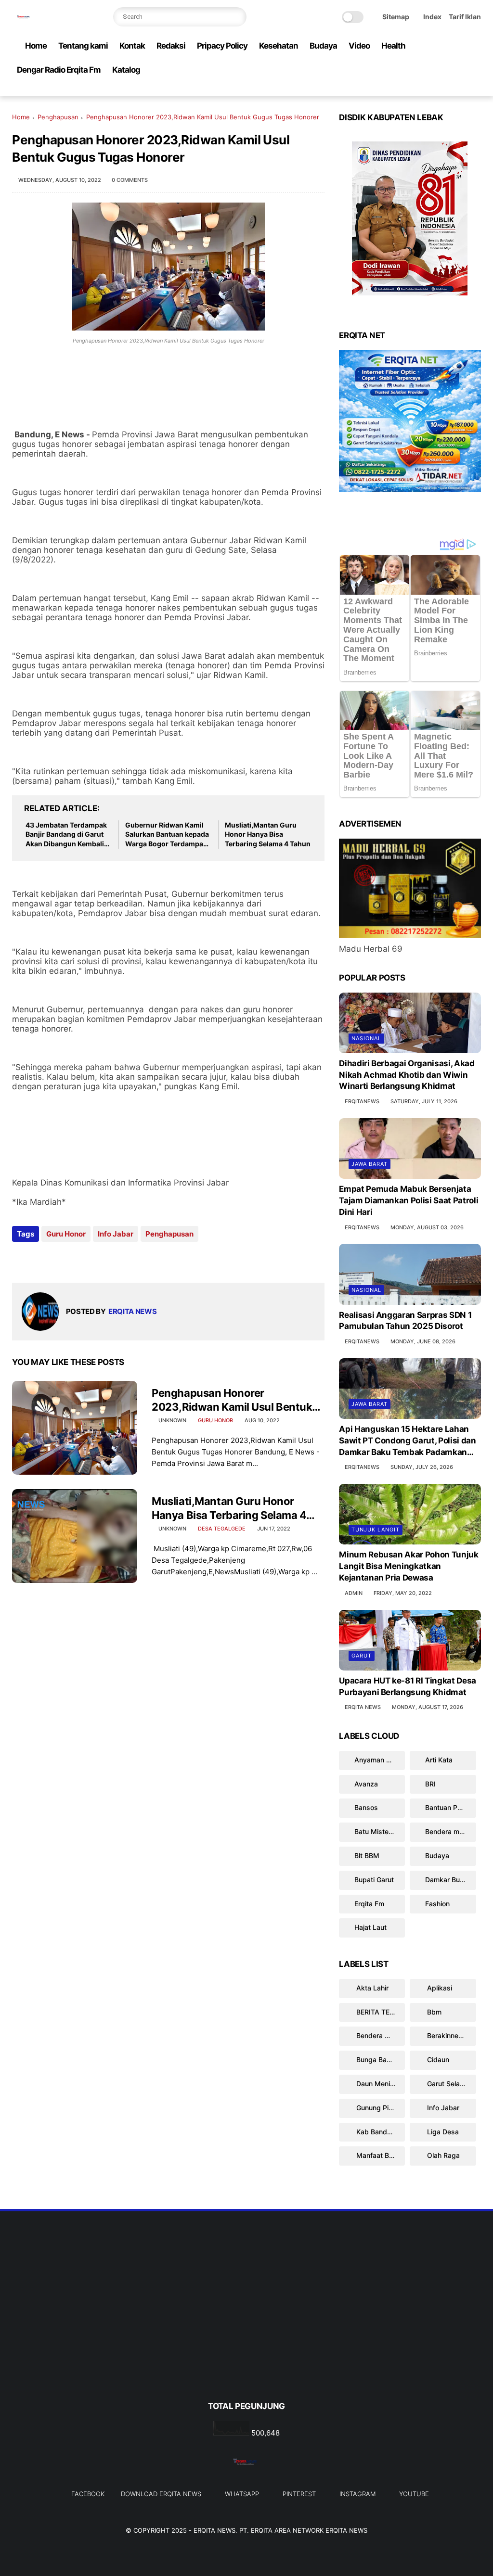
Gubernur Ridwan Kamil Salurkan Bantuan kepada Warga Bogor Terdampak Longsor (167, 835)
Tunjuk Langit (376, 1530)
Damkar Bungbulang (450, 1880)
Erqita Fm (369, 1904)
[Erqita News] (24, 22)
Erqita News (214, 2530)
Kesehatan (279, 46)
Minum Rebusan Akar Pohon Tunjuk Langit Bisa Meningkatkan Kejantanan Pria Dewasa (409, 1566)
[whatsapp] (429, 89)
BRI (430, 1784)
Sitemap (396, 17)
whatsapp (242, 2494)
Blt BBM (367, 1855)
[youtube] (476, 89)
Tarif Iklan (465, 17)
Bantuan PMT (447, 1807)
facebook (88, 2494)
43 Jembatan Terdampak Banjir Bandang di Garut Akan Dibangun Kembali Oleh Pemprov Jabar (66, 835)
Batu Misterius (377, 1831)
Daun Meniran (377, 2084)
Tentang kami (83, 46)
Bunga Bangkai (379, 2060)
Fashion (437, 1904)
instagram (357, 2494)
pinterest (299, 2494)
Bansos (366, 1807)
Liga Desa (442, 2132)
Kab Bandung (377, 2132)
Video (359, 46)
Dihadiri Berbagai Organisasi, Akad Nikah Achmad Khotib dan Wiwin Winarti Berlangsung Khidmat (407, 1075)
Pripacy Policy (222, 46)
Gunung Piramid (380, 2108)
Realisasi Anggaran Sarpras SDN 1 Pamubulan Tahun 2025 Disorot (405, 1321)
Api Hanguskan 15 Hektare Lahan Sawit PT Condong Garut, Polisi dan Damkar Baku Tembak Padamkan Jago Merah (407, 1441)
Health (393, 46)
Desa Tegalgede (222, 1529)
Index (432, 17)
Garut (362, 1656)
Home (36, 46)
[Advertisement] (246, 2322)
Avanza (366, 1784)
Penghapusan (58, 117)
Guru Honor (66, 1234)
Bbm (433, 2012)
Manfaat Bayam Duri (380, 2155)
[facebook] (399, 89)
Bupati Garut (374, 1880)
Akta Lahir (371, 1988)
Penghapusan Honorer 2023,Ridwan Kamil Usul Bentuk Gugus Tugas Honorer (232, 1400)
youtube (414, 2494)
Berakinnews (447, 2035)
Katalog (126, 70)
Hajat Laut (370, 1927)
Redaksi (171, 46)
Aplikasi (439, 1988)
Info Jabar (116, 1234)
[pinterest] (445, 89)
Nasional (366, 1038)
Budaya (323, 46)
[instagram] (460, 89)
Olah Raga (442, 2155)
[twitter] (414, 89)
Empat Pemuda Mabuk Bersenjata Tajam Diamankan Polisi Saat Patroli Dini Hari (409, 1200)
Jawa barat (370, 1164)
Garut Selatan (448, 2084)
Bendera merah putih (450, 1831)
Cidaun (437, 2060)
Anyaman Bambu (380, 1760)
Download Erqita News (161, 2494)
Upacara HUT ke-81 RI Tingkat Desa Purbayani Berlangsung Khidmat (408, 1686)
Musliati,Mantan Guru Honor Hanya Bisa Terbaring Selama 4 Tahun (268, 834)
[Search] (237, 17)
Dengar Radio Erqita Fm (59, 70)
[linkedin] (97, 1260)
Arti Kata (439, 1760)
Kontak (132, 46)
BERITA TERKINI (380, 2012)
